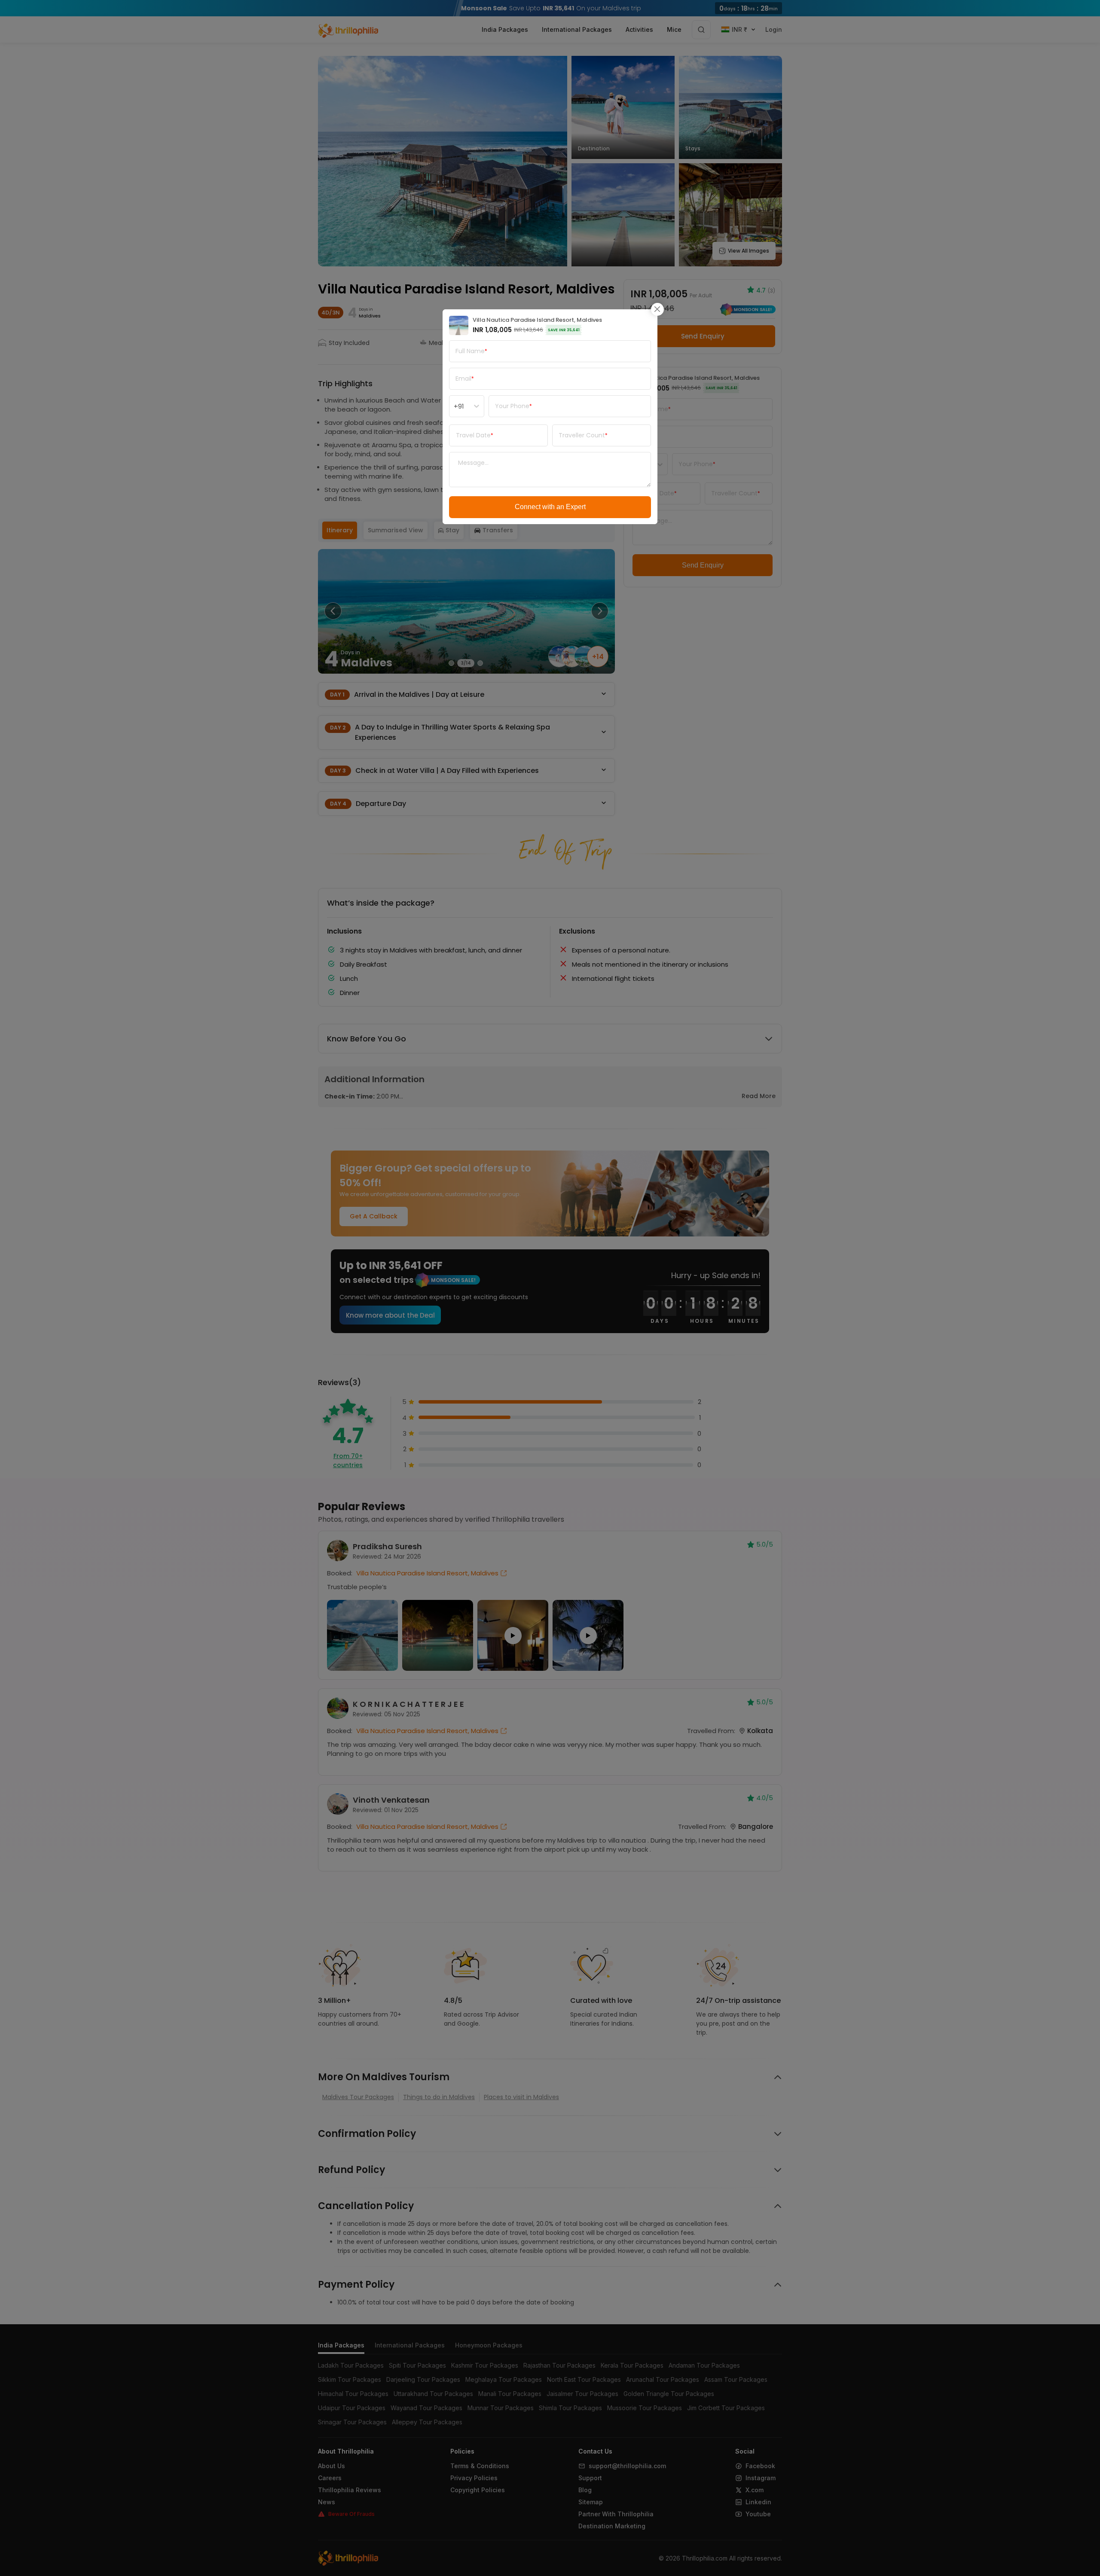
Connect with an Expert (550, 507)
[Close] (657, 309)
